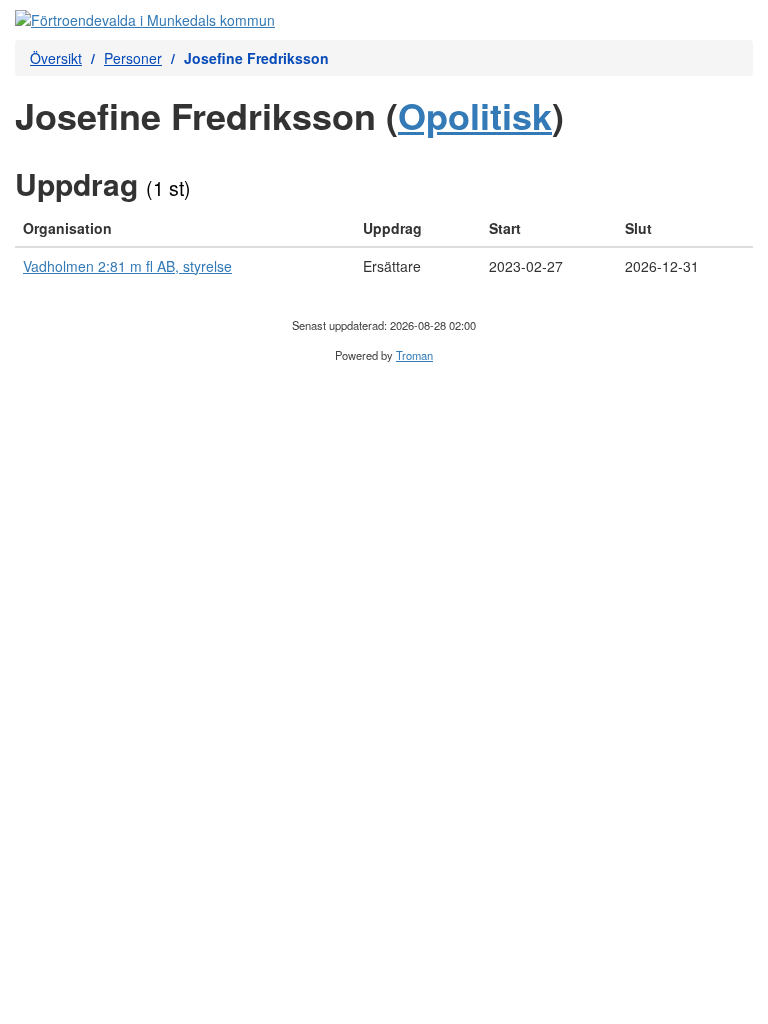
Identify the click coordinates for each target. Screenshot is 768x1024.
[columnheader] (185, 228)
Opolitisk (475, 115)
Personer (133, 58)
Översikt (56, 58)
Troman (414, 355)
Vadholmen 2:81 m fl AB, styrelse (127, 266)
